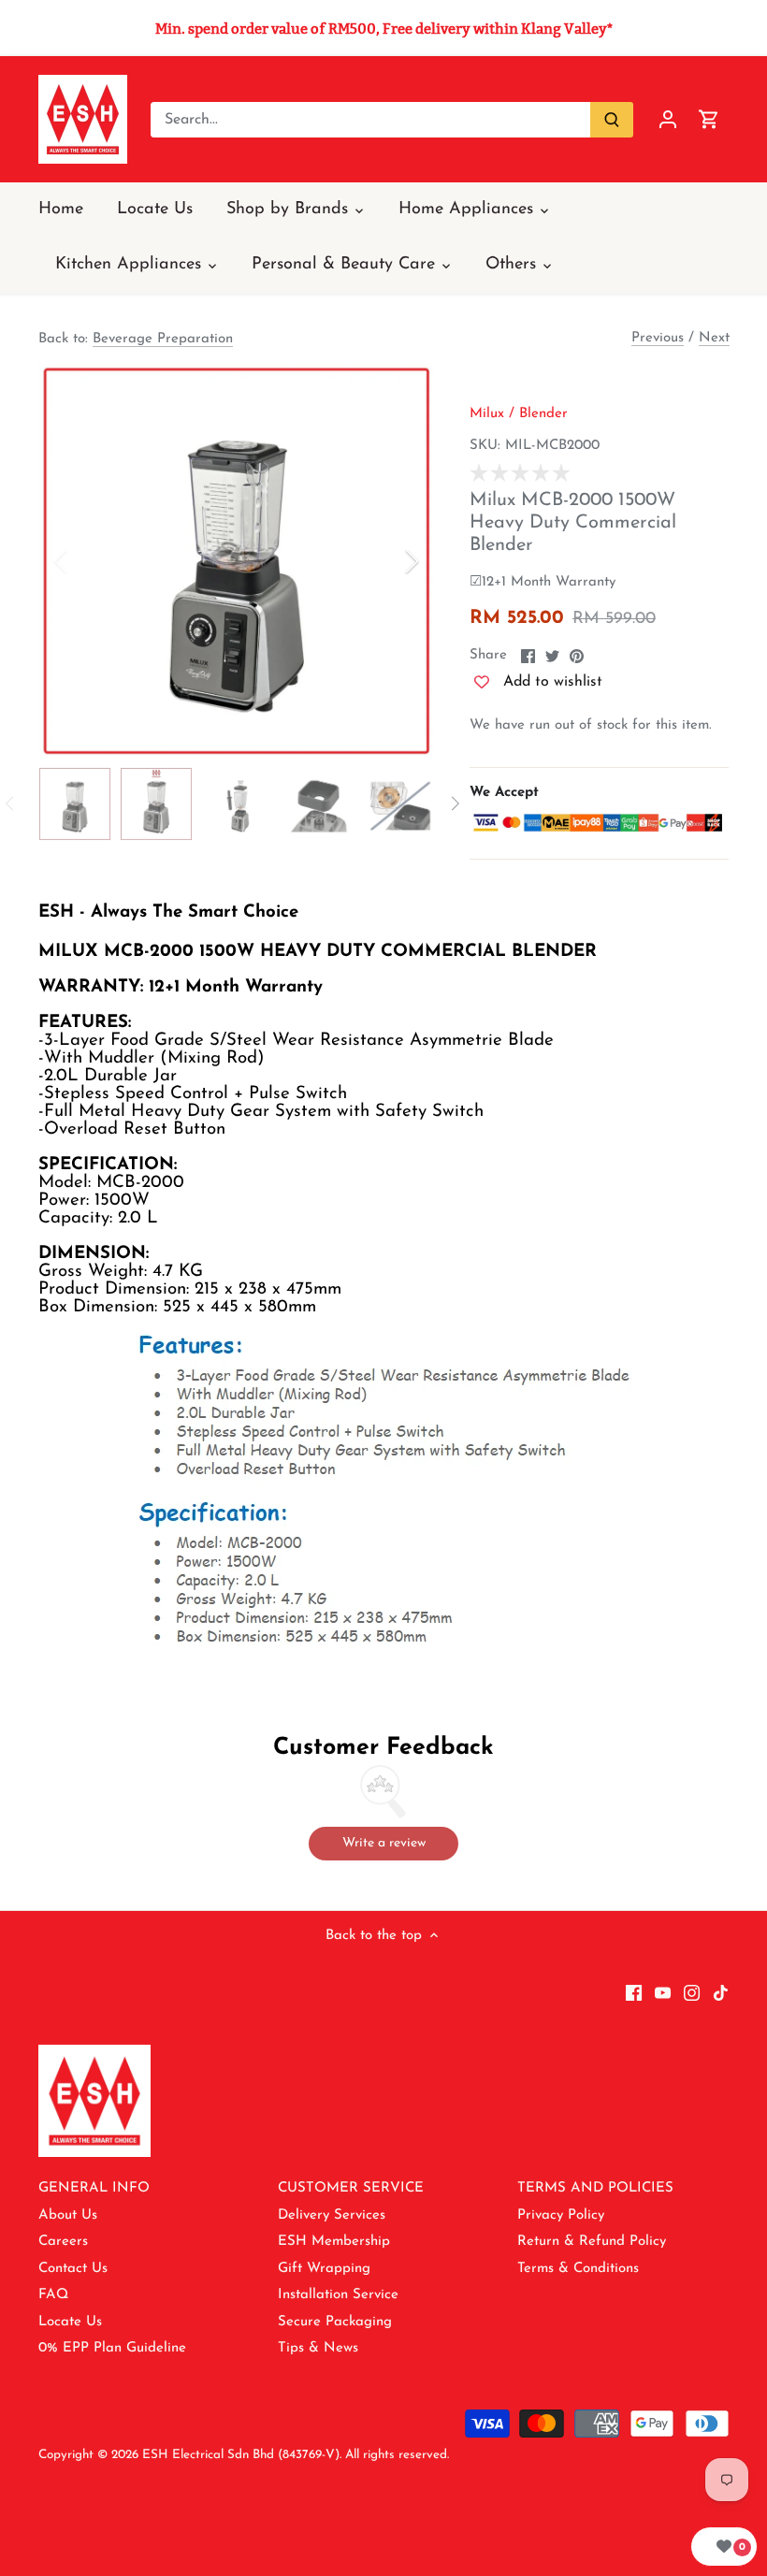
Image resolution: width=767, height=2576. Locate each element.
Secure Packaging (335, 2322)
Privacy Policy (561, 2215)
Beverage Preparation (163, 339)
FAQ (53, 2295)
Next (714, 338)
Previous (658, 338)
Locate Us (70, 2322)
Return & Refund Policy (592, 2242)
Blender (543, 414)
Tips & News (318, 2348)
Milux (487, 414)
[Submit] (612, 120)
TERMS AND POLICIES (595, 2188)
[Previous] (85, 561)
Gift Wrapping (324, 2269)
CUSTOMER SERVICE (351, 2188)
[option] (237, 561)
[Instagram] (692, 1993)
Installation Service (338, 2295)
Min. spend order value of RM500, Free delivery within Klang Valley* (384, 29)
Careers (63, 2242)
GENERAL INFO (94, 2188)
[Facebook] (634, 1993)
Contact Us (73, 2269)
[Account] (668, 119)
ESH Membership (334, 2242)
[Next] (387, 561)
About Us (68, 2215)
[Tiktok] (721, 1993)
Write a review (384, 1843)
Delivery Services (332, 2215)
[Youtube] (663, 1993)
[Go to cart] (709, 119)
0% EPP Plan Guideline (112, 2348)
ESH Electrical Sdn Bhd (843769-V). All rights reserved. (296, 2455)
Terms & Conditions (578, 2269)
